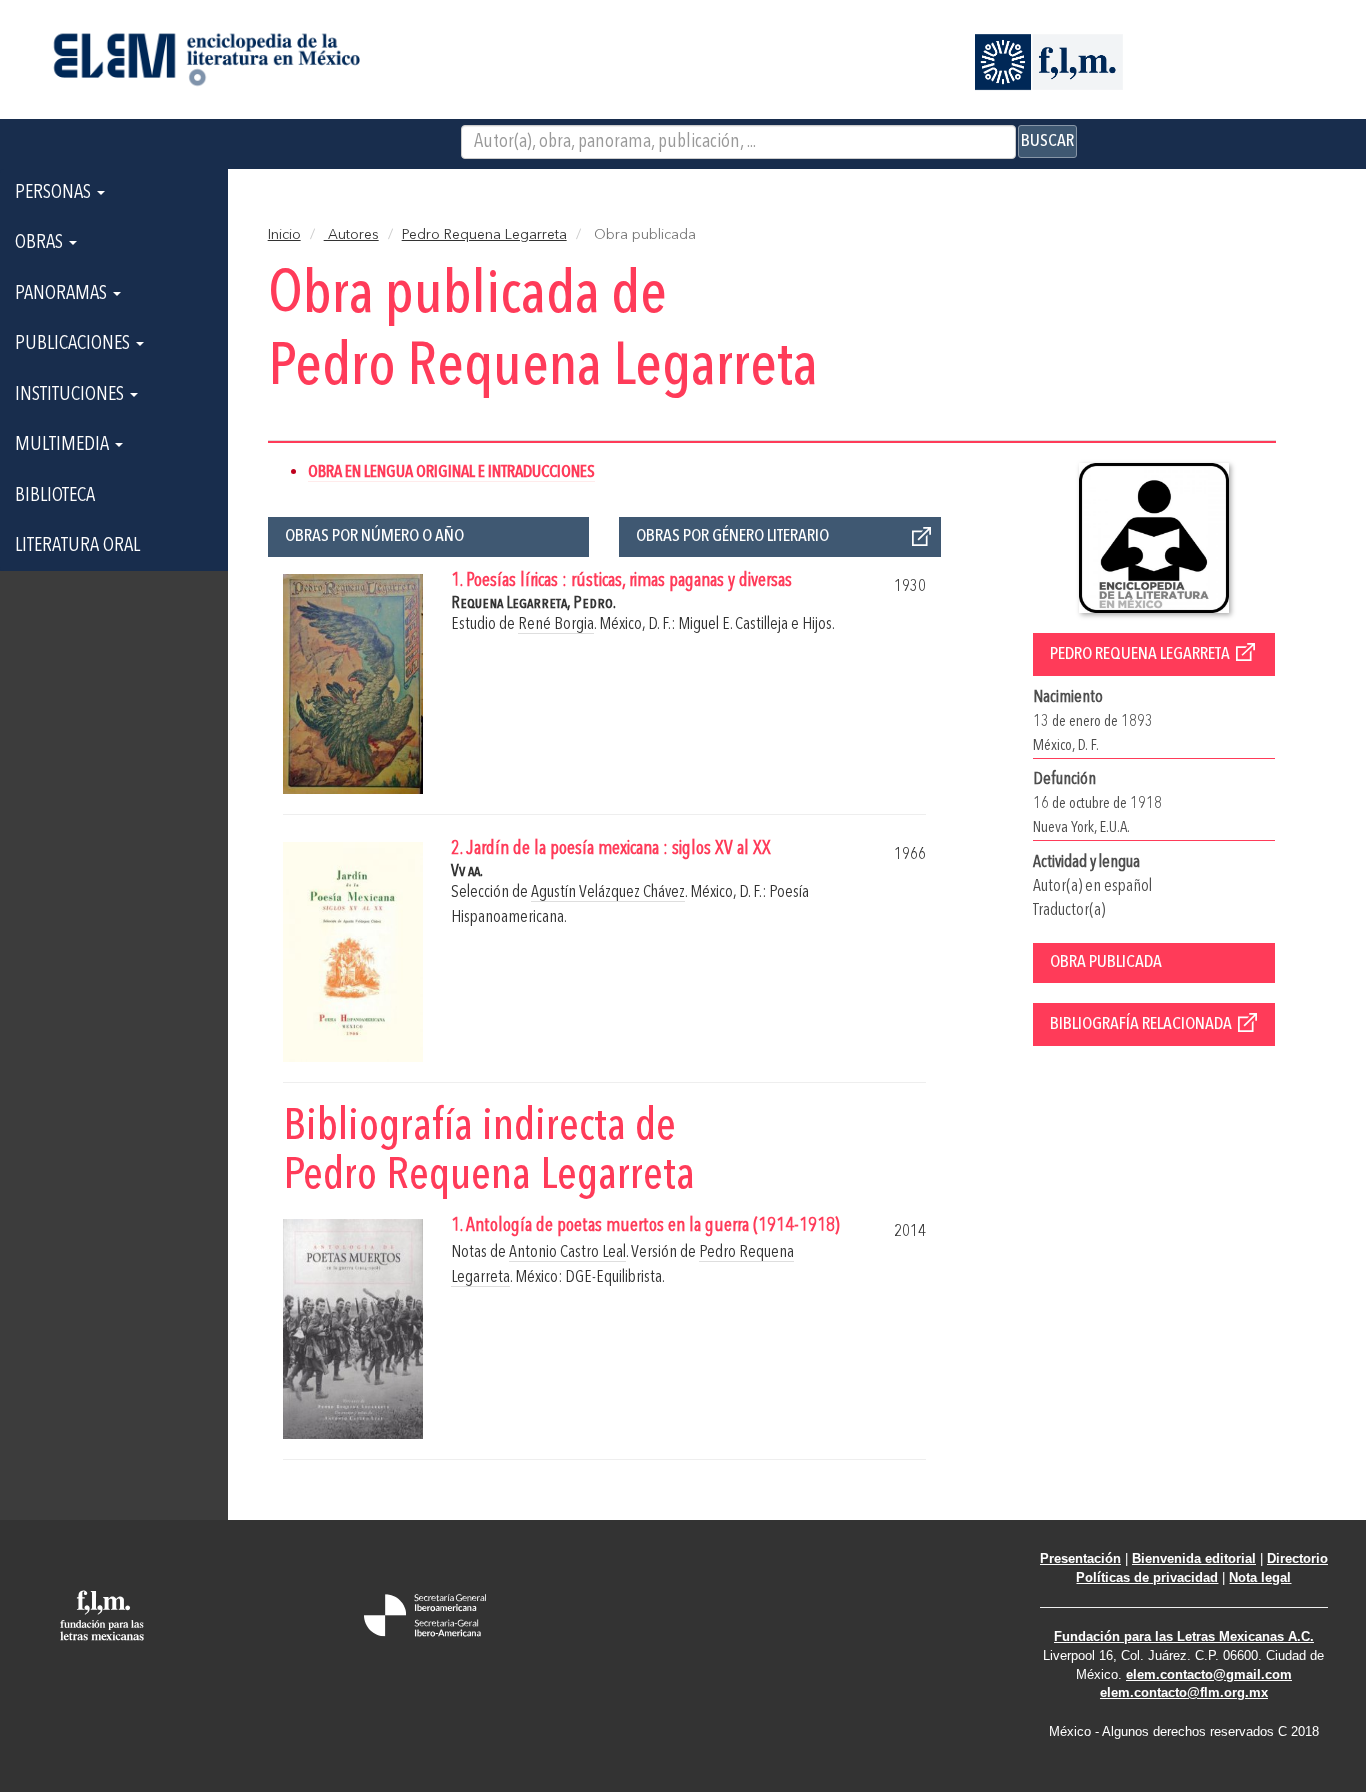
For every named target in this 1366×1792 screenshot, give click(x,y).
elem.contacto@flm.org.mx (1184, 1692)
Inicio (284, 235)
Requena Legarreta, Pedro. (533, 603)
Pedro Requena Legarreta (484, 235)
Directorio (1297, 1558)
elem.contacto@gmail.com (1209, 1674)
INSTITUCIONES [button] (71, 395)
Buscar (1047, 141)
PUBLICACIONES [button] (74, 344)
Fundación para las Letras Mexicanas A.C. (1184, 1636)
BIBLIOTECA (55, 496)
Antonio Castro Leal (567, 1252)
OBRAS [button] (41, 243)
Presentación (1080, 1558)
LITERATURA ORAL (77, 546)
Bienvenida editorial (1194, 1558)
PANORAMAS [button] (63, 294)
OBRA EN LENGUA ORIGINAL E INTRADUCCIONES (451, 472)
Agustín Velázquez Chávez (608, 892)
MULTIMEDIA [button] (64, 445)
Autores (351, 235)
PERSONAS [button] (55, 193)
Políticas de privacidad (1147, 1577)
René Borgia (556, 624)
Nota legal (1260, 1577)
